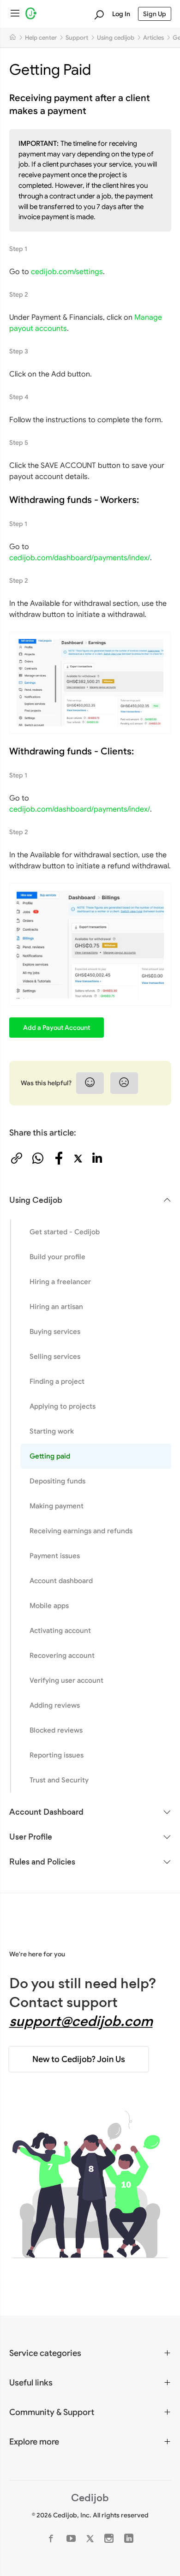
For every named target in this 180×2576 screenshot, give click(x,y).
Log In (121, 14)
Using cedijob (116, 38)
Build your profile (57, 1257)
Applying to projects (63, 1406)
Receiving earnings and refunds (81, 1531)
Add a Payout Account (57, 1028)
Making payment (57, 1506)
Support (77, 38)
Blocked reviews (56, 1730)
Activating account (60, 1630)
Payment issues (55, 1556)
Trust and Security (59, 1780)
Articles (153, 38)
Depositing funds (57, 1481)
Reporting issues (57, 1755)
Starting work (52, 1431)
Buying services (55, 1331)
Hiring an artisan (56, 1306)
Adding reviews (55, 1705)
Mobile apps (49, 1605)
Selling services (55, 1356)
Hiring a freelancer (60, 1282)
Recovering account (62, 1655)
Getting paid (50, 1456)
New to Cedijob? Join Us (79, 2059)
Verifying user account (66, 1680)
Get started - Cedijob (65, 1232)
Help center (41, 38)
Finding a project (57, 1381)
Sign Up (155, 14)
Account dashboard (61, 1581)
